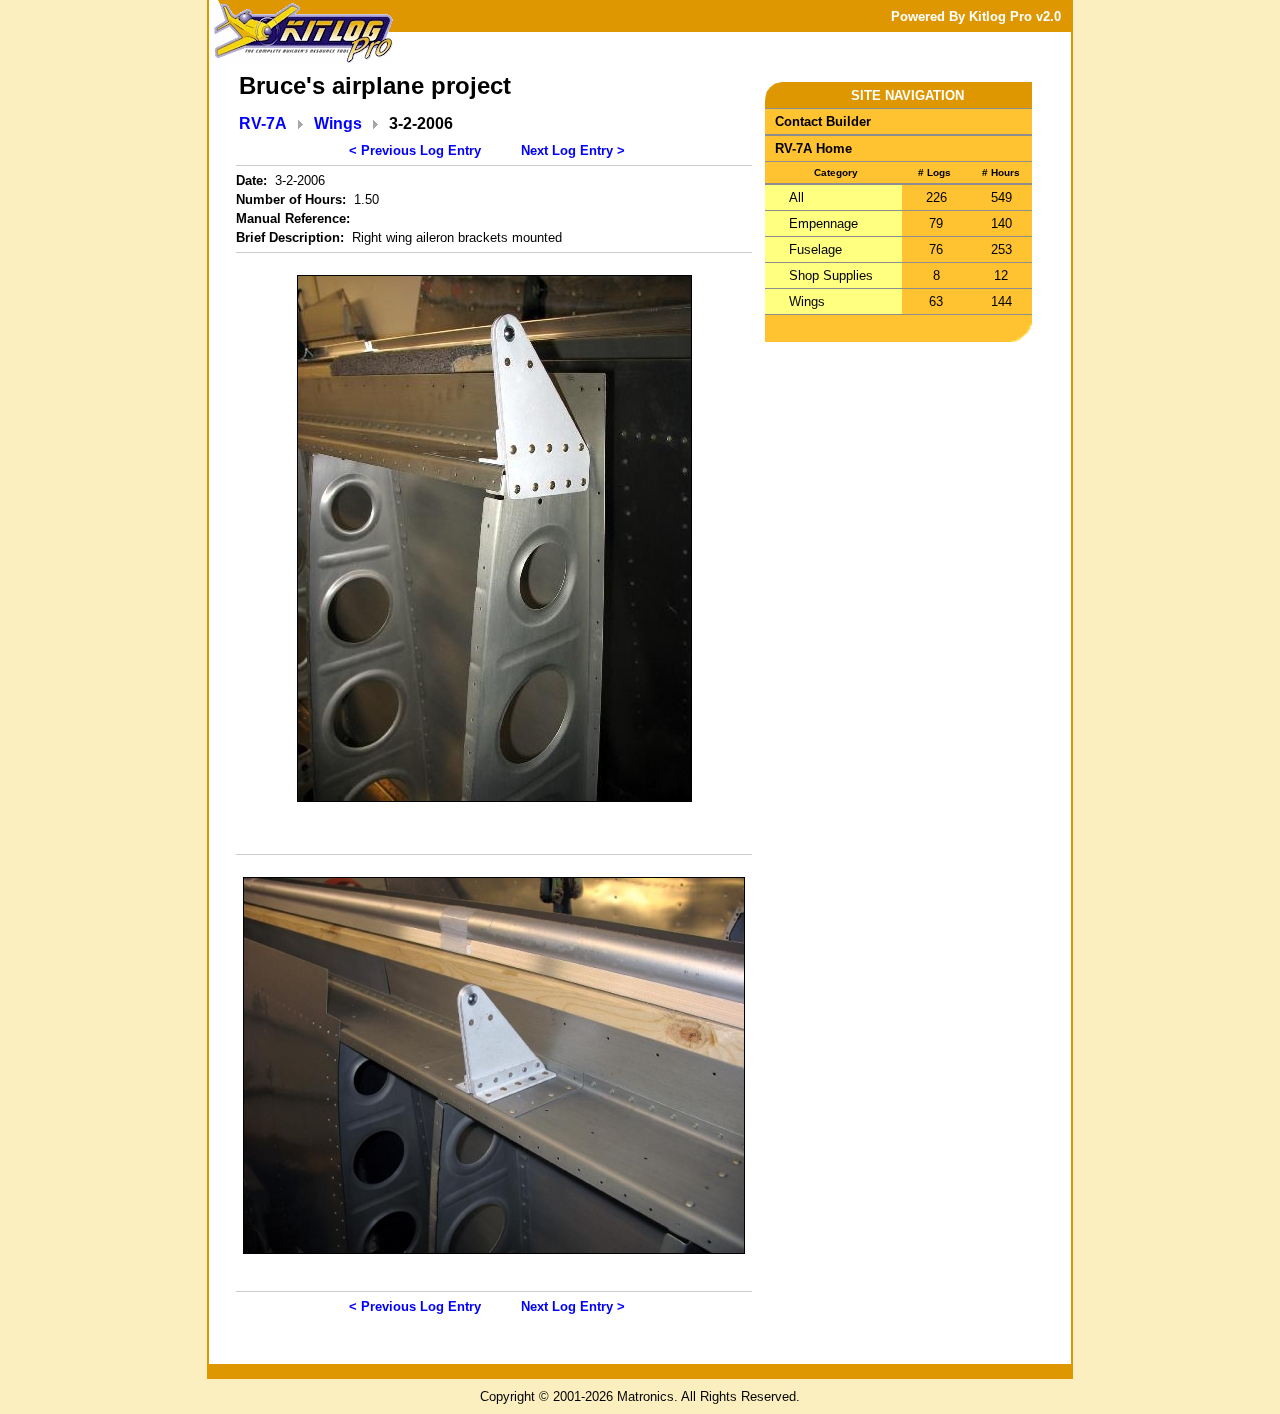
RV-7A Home (813, 148)
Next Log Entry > (573, 150)
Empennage (823, 223)
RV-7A (263, 123)
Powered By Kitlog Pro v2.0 (976, 16)
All (796, 197)
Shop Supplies (831, 275)
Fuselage (815, 249)
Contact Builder (823, 121)
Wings (338, 123)
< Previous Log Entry (415, 150)
